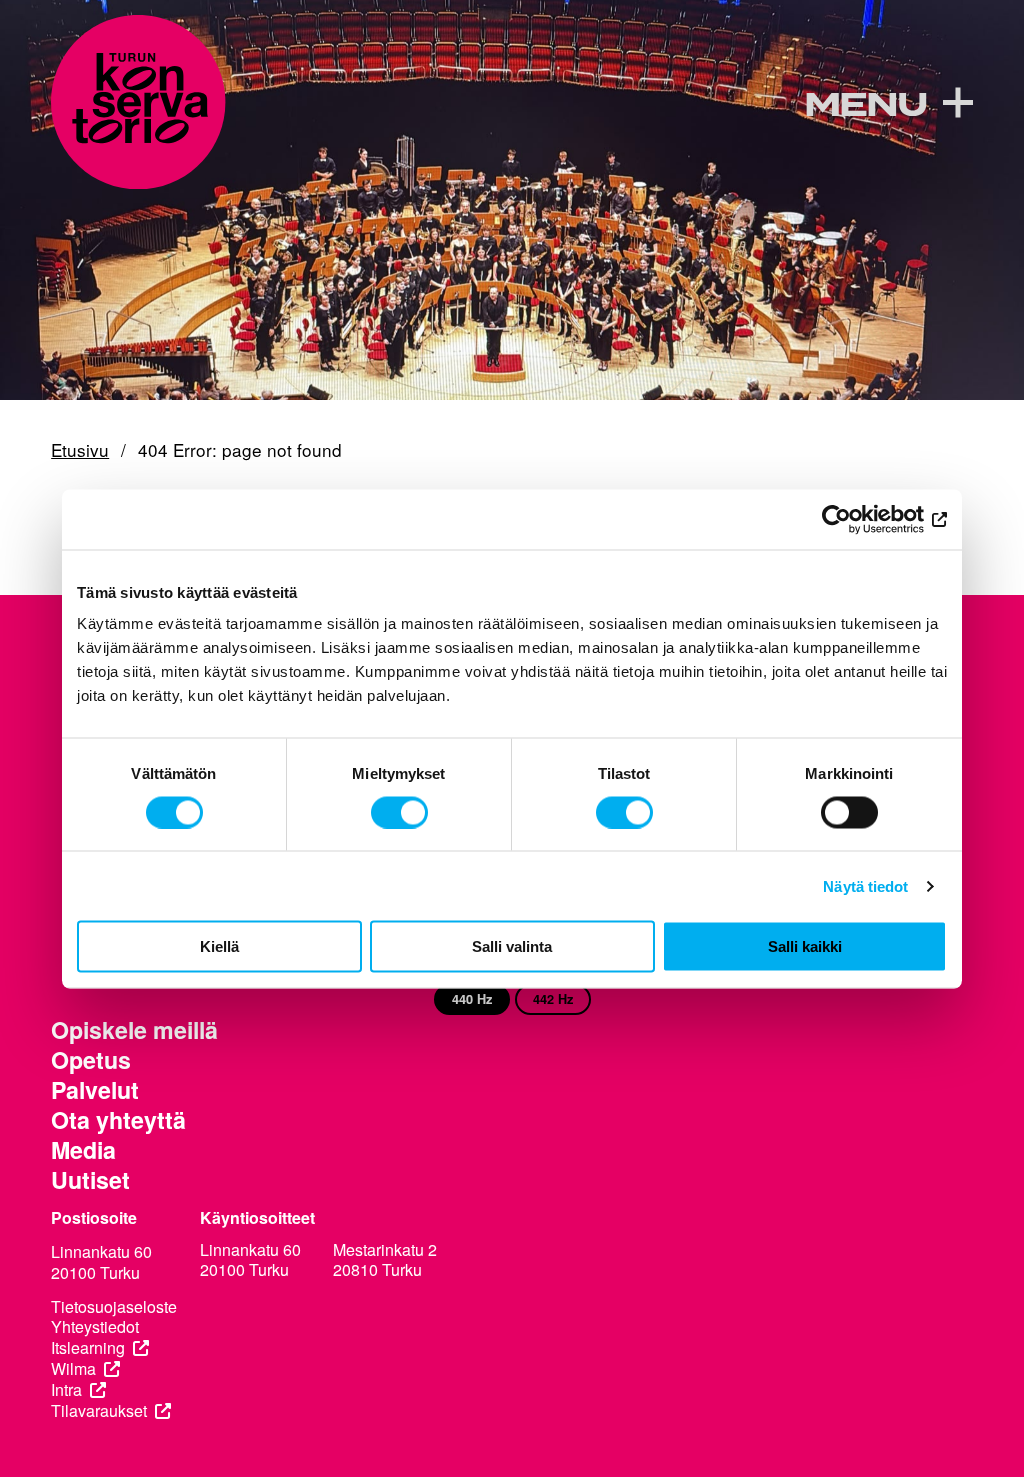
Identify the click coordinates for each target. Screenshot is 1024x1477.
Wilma (73, 1369)
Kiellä (219, 946)
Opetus (91, 1060)
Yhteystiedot (95, 1327)
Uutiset (90, 1180)
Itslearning (88, 1348)
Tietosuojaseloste (114, 1307)
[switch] (399, 812)
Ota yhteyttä (118, 1120)
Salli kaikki (805, 946)
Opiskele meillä (134, 1030)
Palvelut (95, 1090)
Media (83, 1150)
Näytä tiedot (865, 885)
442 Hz (553, 999)
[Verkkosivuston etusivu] (138, 102)
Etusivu (80, 450)
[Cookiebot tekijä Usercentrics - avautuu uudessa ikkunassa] (859, 519)
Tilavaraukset (99, 1411)
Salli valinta (512, 946)
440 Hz (472, 999)
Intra (66, 1390)
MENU (865, 105)
